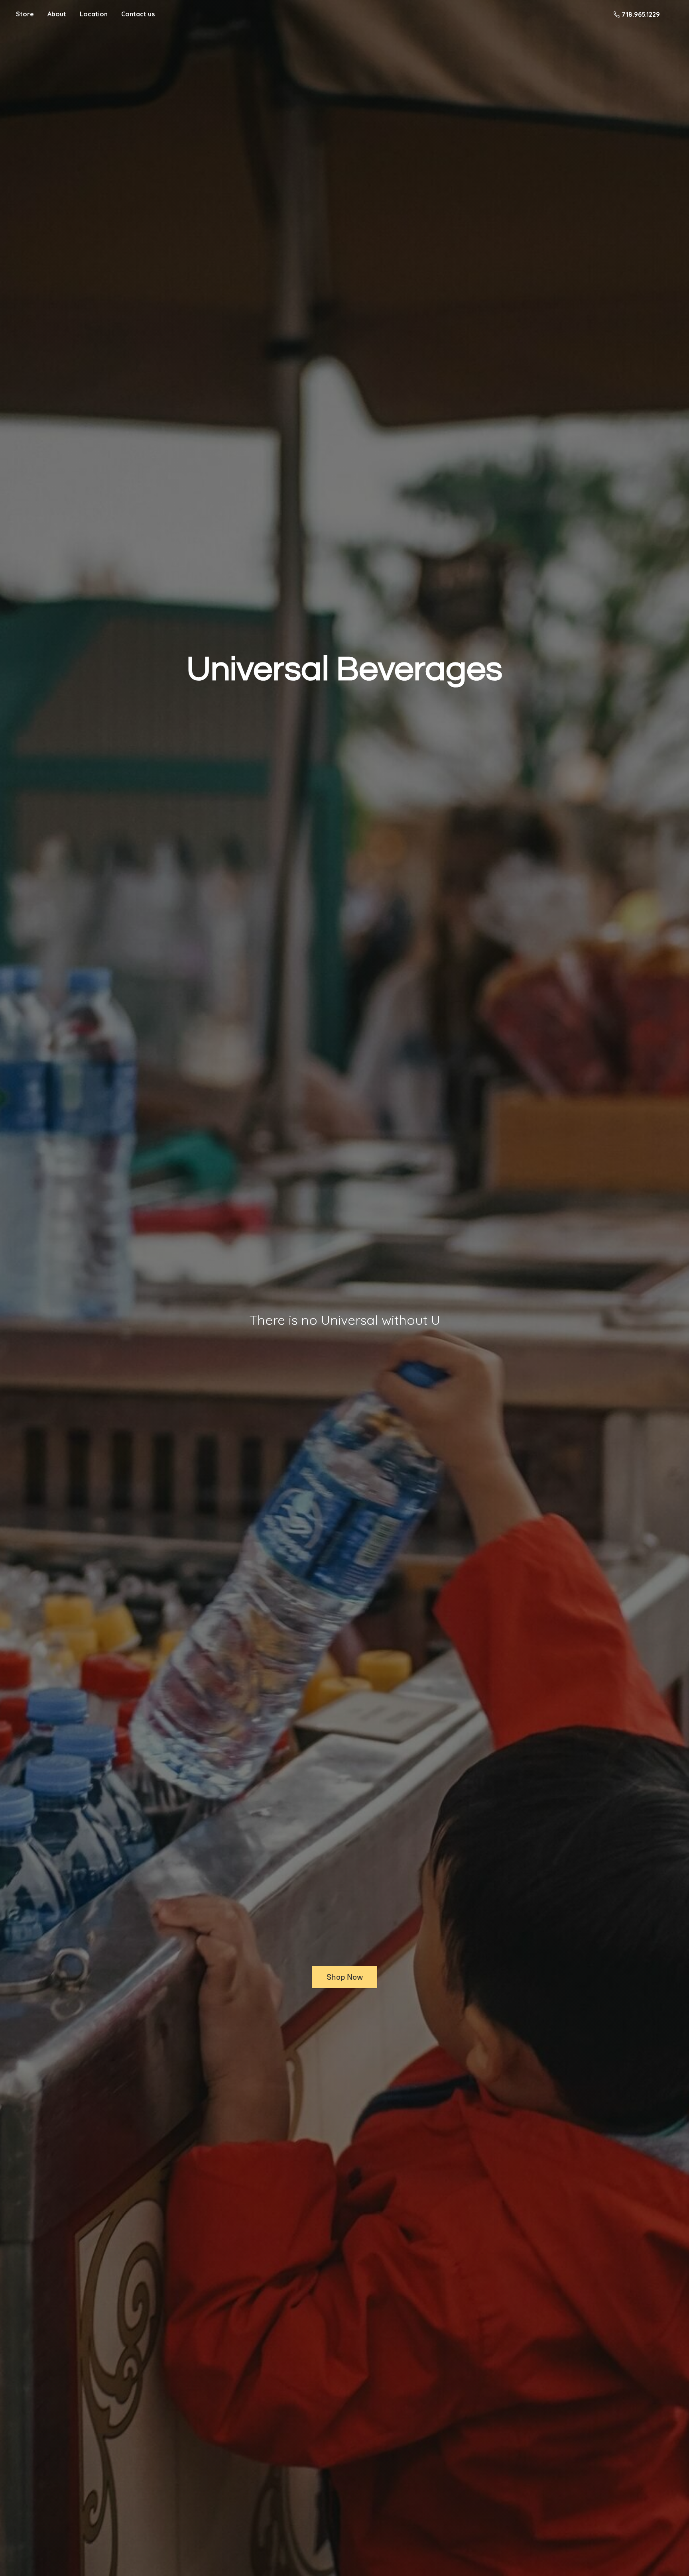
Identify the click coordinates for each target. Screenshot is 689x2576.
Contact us (138, 14)
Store (25, 14)
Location (94, 14)
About (57, 14)
